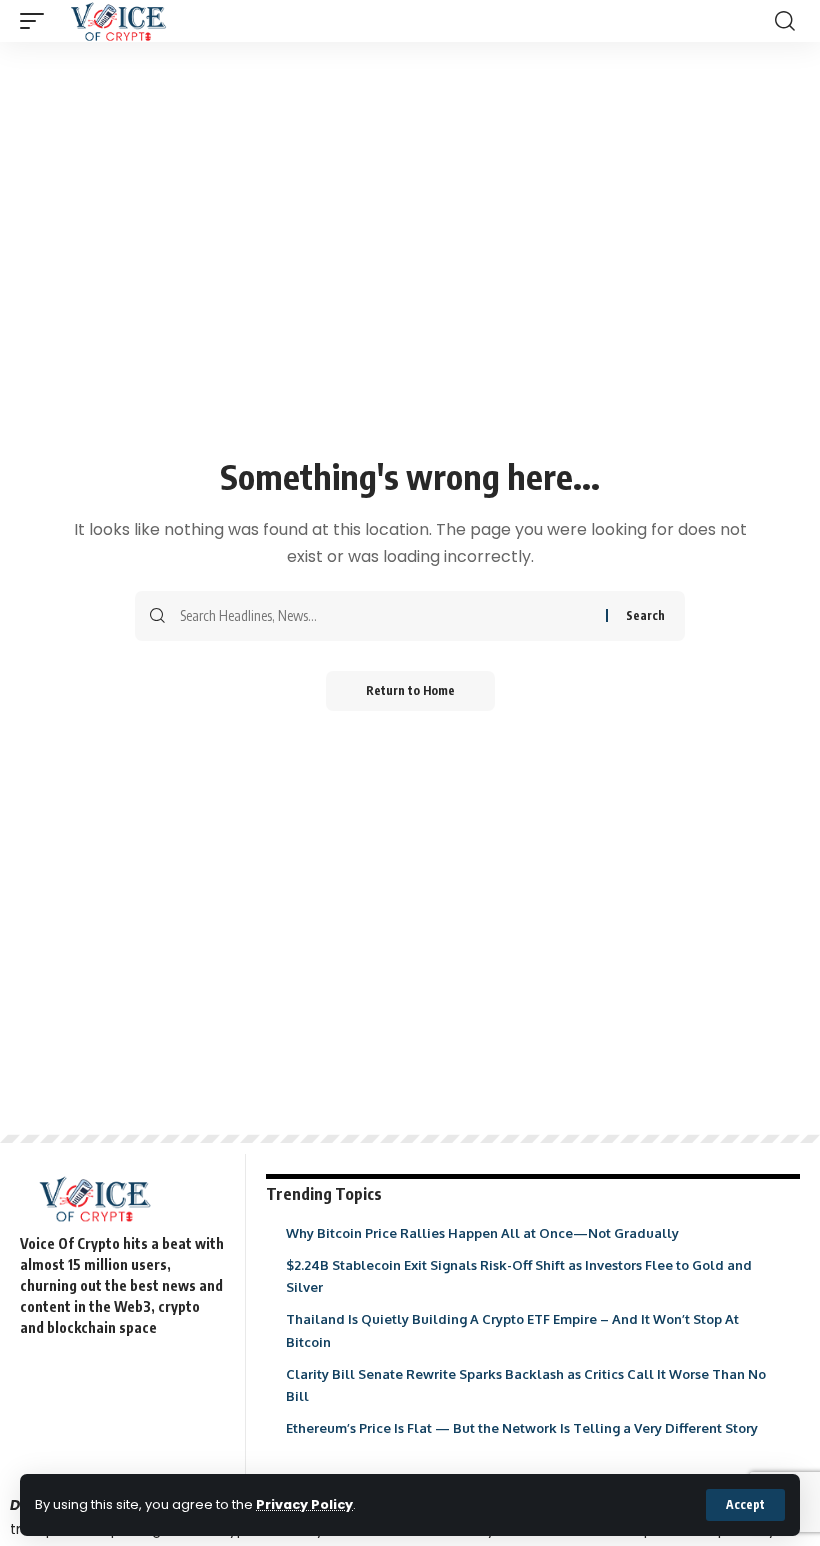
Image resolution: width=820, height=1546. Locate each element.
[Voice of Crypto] (118, 21)
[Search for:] (385, 616)
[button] (745, 1505)
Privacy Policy (304, 1504)
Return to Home (410, 690)
